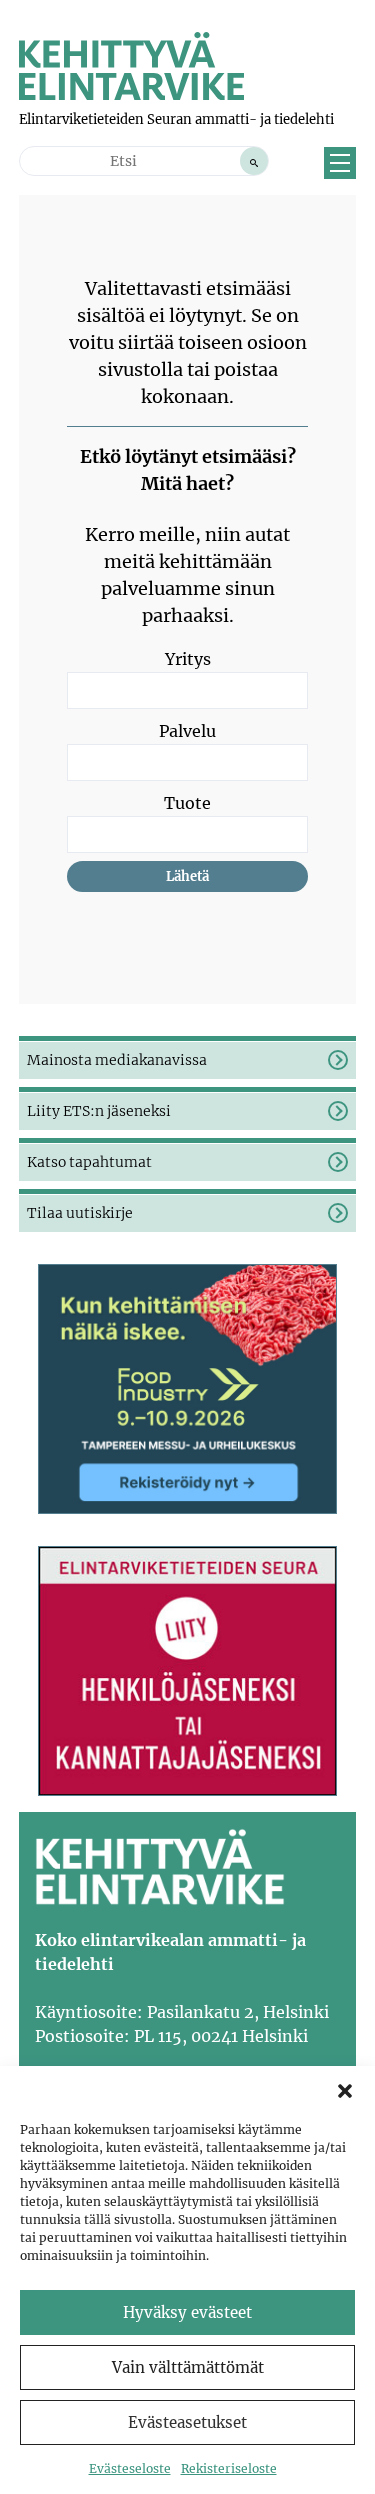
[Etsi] (254, 161)
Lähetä (187, 876)
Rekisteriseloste (229, 2468)
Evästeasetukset (187, 2422)
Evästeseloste (130, 2468)
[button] (345, 2091)
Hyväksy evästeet (187, 2312)
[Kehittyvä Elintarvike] (131, 94)
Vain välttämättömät (188, 2367)
